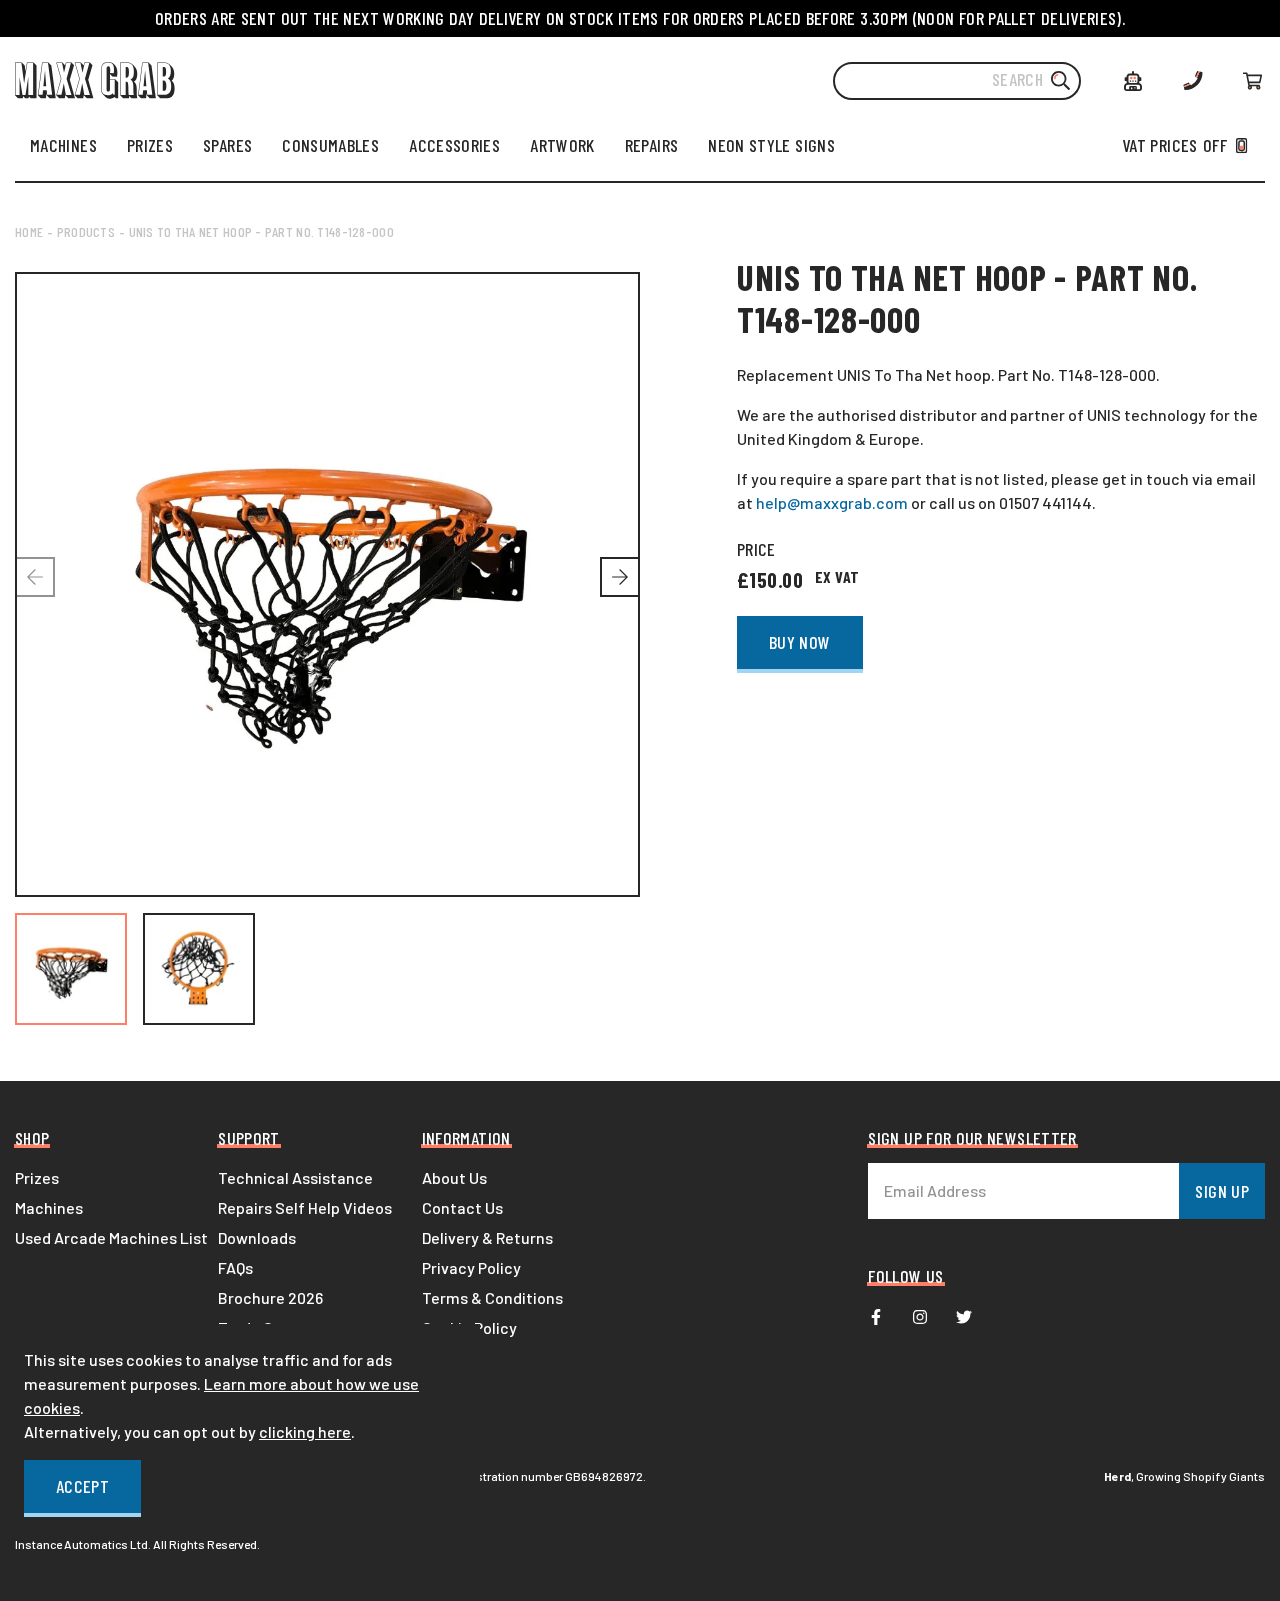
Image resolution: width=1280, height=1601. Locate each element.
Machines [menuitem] (49, 1207)
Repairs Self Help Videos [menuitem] (305, 1207)
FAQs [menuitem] (235, 1267)
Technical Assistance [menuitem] (295, 1177)
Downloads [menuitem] (257, 1237)
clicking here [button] (305, 1431)
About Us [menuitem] (454, 1177)
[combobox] (957, 81)
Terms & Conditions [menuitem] (492, 1297)
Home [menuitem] (29, 231)
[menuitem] (63, 145)
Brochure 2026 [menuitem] (270, 1297)
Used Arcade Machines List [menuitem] (111, 1237)
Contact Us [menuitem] (462, 1207)
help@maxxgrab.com (832, 502)
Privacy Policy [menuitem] (471, 1267)
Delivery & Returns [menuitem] (487, 1237)
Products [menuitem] (86, 231)
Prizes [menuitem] (37, 1177)
